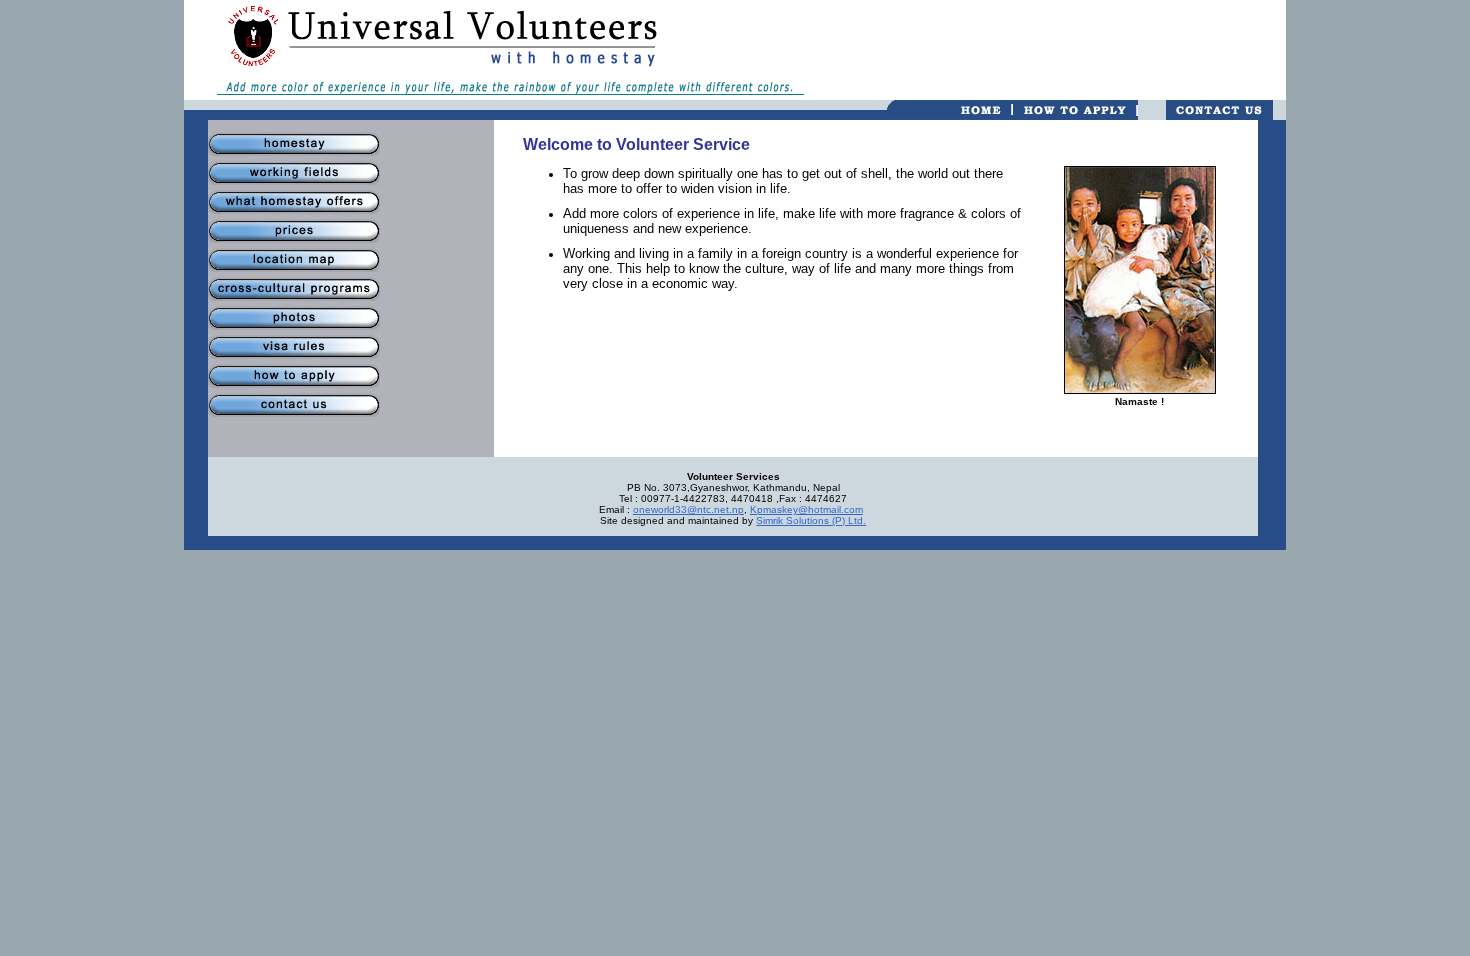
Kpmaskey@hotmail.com (806, 509)
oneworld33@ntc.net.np (688, 509)
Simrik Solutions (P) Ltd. (811, 520)
